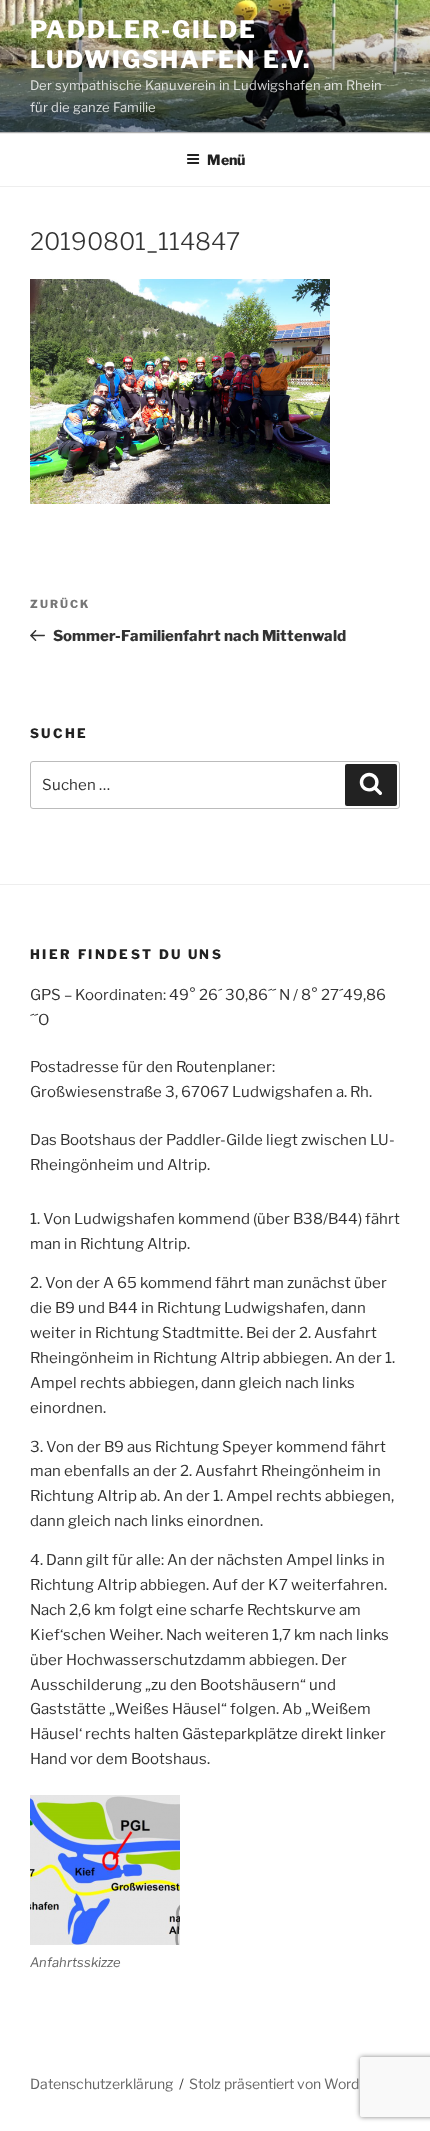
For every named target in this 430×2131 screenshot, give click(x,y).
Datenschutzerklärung (101, 2083)
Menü (226, 159)
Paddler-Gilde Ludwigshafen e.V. (170, 44)
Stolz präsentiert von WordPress (292, 2083)
